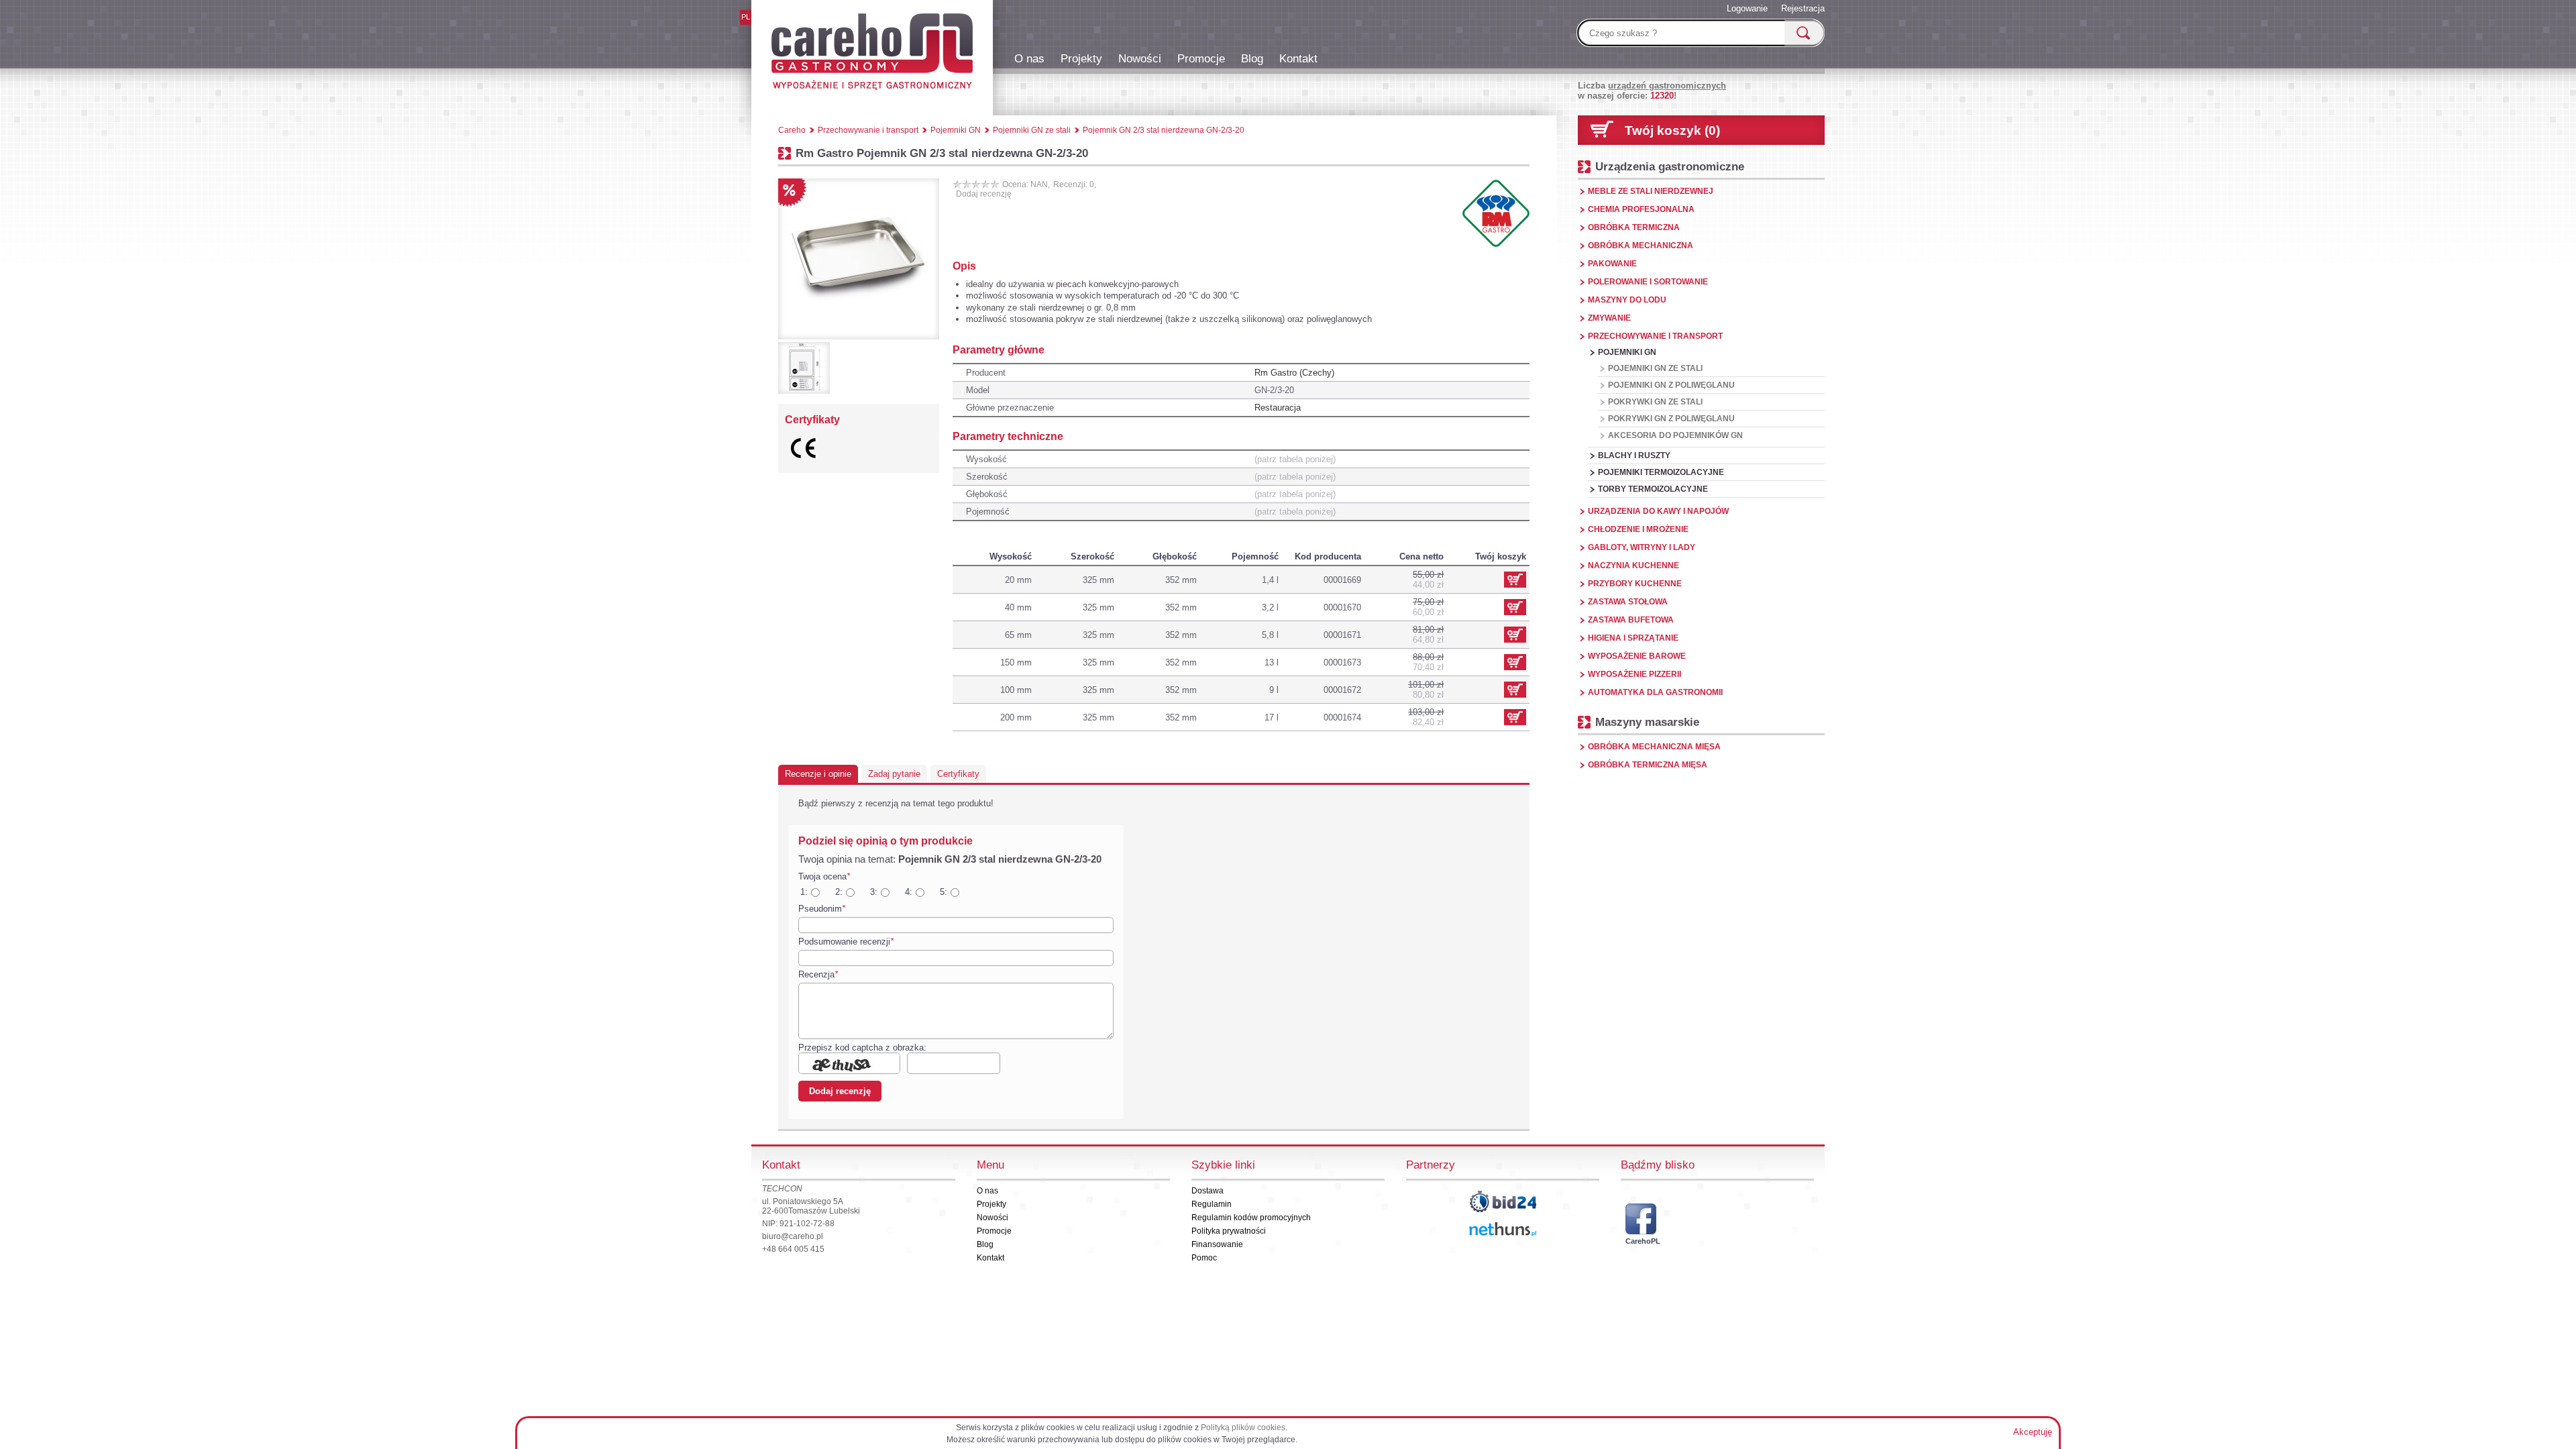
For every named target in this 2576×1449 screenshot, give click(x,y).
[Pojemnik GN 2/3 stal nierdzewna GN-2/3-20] (859, 259)
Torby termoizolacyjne (1653, 489)
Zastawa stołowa (1628, 602)
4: (909, 892)
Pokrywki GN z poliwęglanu (1671, 419)
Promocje (1201, 58)
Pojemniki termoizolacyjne (1661, 472)
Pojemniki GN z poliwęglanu (1671, 385)
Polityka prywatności (1229, 1231)
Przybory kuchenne (1635, 584)
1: (804, 892)
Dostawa (1207, 1191)
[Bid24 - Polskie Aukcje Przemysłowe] (1503, 1201)
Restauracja (1278, 408)
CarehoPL (1641, 1241)
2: (839, 892)
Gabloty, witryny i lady (1642, 547)
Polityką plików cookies (1243, 1428)
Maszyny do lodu (1627, 300)
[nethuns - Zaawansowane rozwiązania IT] (1503, 1229)
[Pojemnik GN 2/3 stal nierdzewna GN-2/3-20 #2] (804, 368)
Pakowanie (1612, 264)
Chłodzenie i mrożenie (1638, 529)
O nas (1029, 58)
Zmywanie (1609, 318)
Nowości (1140, 58)
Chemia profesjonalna (1641, 209)
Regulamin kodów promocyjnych (1251, 1218)
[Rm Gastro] (1496, 213)
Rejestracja (1803, 8)
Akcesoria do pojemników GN (1675, 435)
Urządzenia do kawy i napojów (1658, 511)
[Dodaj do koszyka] (1515, 607)
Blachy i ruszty (1634, 455)
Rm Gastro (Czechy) (1294, 373)
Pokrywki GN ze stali (1655, 402)
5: (944, 892)
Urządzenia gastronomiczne (1670, 166)
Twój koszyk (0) (1672, 130)
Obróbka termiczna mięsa (1648, 765)
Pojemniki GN (1627, 352)
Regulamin (1212, 1204)
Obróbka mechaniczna (1641, 246)
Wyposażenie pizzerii (1634, 674)
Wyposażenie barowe (1637, 656)
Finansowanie (1217, 1244)
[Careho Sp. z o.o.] (872, 54)
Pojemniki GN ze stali (1655, 368)
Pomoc (1204, 1258)
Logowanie (1747, 8)
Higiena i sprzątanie (1633, 638)
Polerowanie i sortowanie (1648, 282)
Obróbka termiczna (1634, 227)
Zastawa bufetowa (1631, 620)
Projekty (1081, 58)
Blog (1252, 58)
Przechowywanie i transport (1655, 336)
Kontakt (1298, 58)
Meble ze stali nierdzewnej (1651, 191)
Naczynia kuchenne (1633, 566)
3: (874, 892)
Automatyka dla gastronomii (1655, 692)
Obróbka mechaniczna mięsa (1654, 747)
